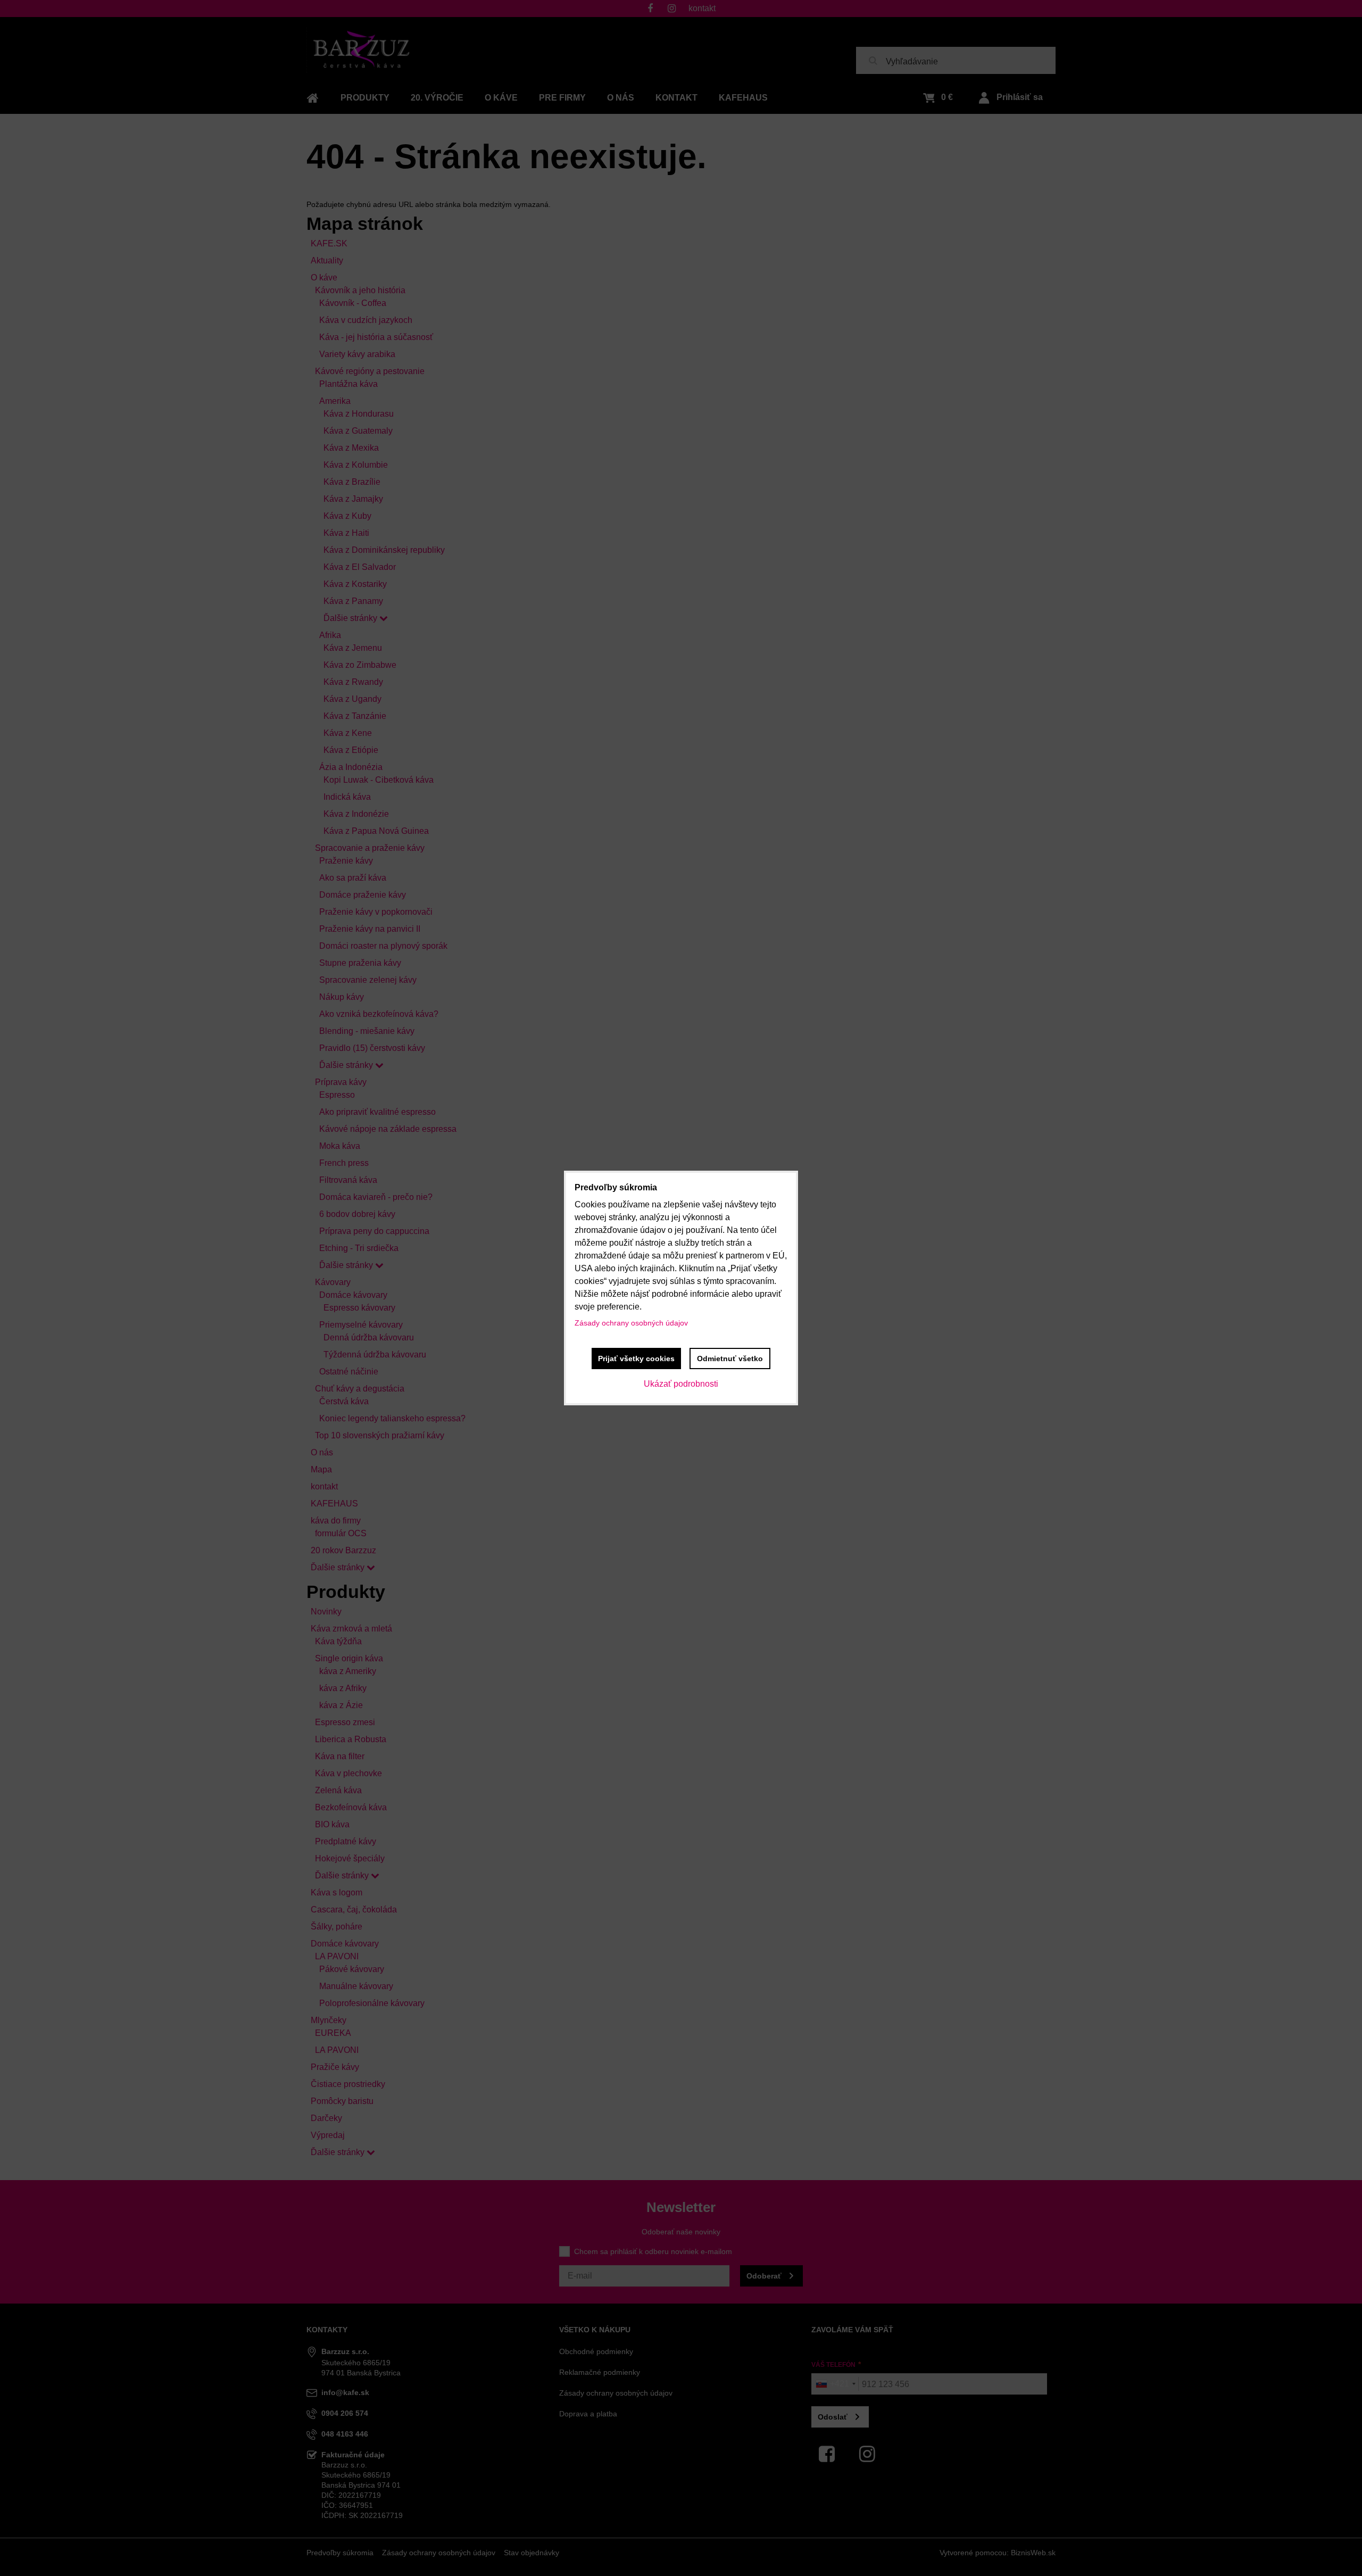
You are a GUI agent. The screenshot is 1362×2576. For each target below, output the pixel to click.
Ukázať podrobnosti (681, 1384)
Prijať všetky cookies (636, 1359)
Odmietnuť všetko (730, 1359)
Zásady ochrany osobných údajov (631, 1323)
